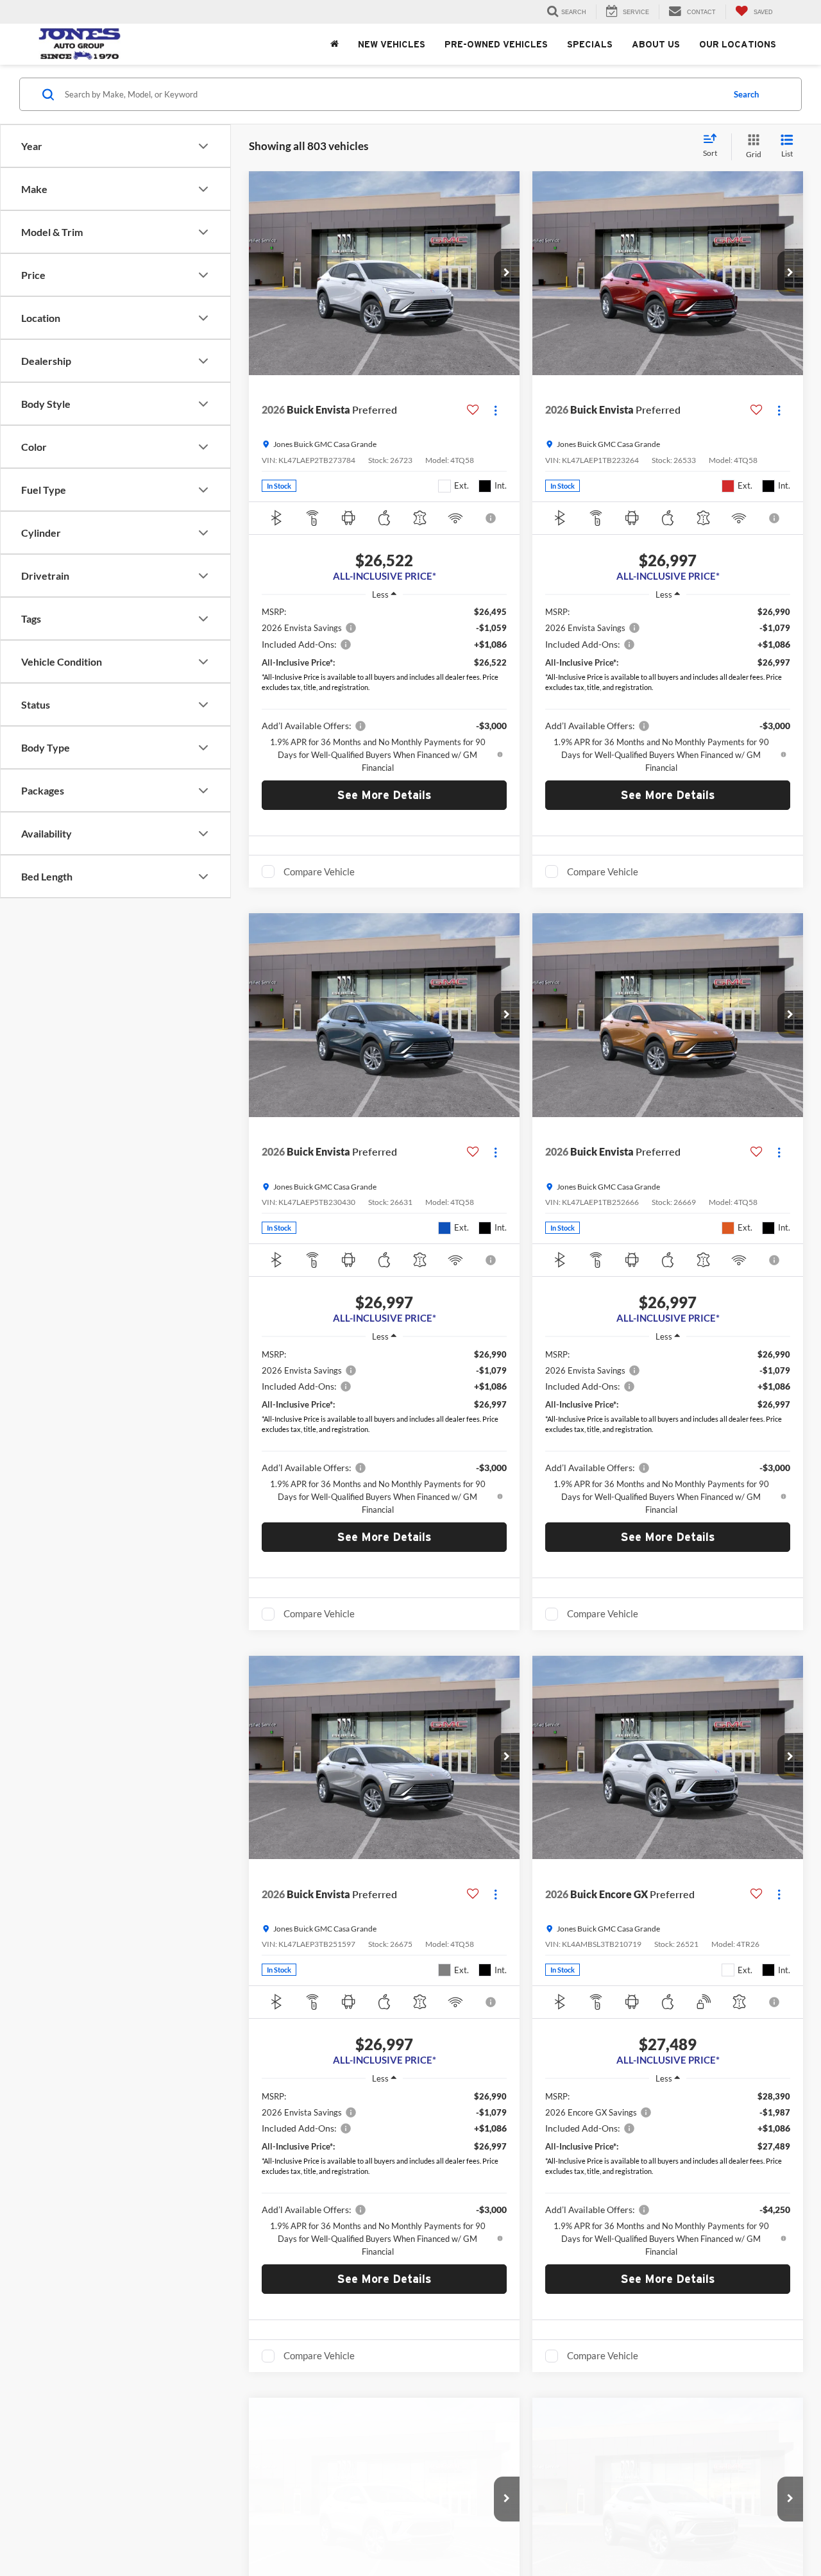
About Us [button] (656, 44)
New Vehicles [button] (392, 44)
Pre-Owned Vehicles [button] (496, 44)
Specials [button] (590, 44)
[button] (507, 273)
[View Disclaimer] (491, 518)
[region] (384, 689)
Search (746, 94)
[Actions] (495, 410)
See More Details (385, 795)
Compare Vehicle (319, 871)
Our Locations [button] (738, 44)
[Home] (334, 44)
